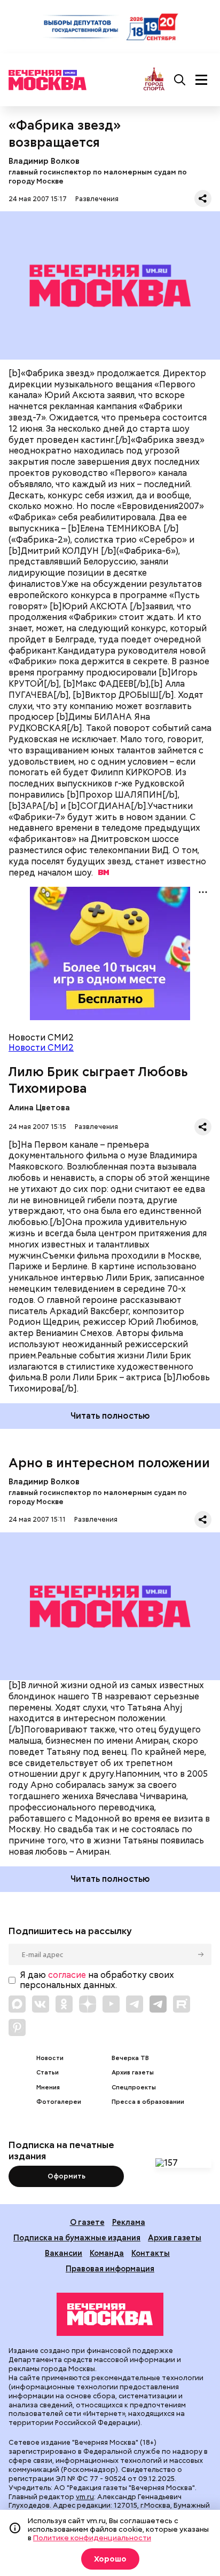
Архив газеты (133, 2073)
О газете (87, 2222)
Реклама (129, 2222)
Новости (50, 2058)
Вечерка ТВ (130, 2058)
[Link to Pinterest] (17, 2028)
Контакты (151, 2253)
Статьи (48, 2073)
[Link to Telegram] (135, 2004)
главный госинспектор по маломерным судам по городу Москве (98, 177)
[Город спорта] (154, 80)
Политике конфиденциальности (92, 2538)
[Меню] (201, 80)
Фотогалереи (59, 2102)
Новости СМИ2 (41, 1048)
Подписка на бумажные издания (77, 2237)
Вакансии (64, 2253)
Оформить (66, 2176)
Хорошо (110, 2559)
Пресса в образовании (148, 2102)
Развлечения (97, 199)
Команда (107, 2253)
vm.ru (85, 2497)
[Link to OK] (64, 2004)
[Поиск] (180, 80)
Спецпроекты (134, 2088)
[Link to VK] (41, 2004)
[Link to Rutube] (182, 2004)
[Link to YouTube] (111, 2004)
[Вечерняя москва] (110, 2315)
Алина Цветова (39, 1107)
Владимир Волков (44, 161)
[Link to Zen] (88, 2004)
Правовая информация (110, 2268)
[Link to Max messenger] (17, 2004)
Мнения (48, 2088)
